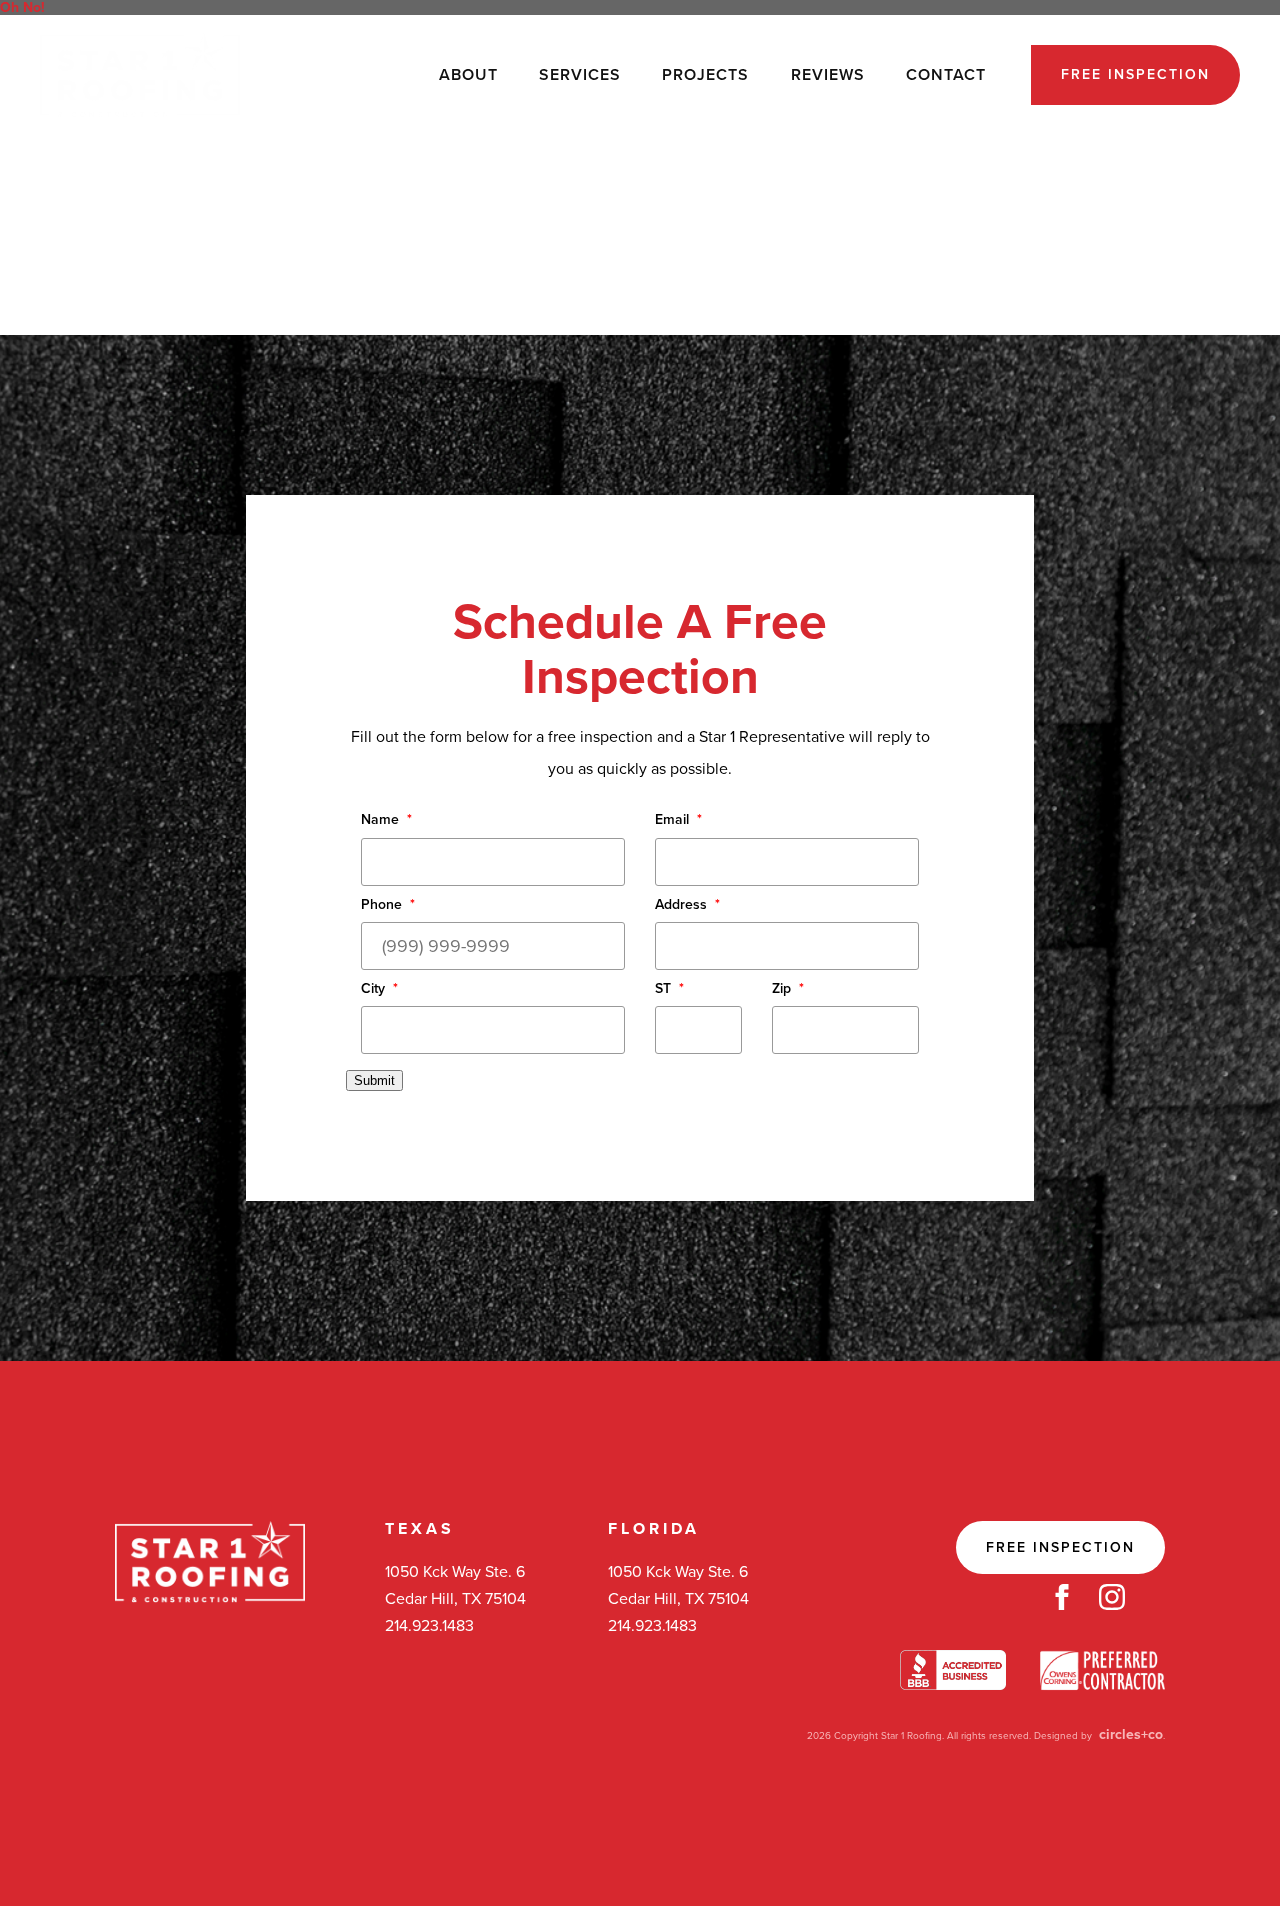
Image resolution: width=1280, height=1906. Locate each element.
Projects (705, 75)
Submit (374, 1080)
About (468, 75)
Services (580, 75)
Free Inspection (1135, 74)
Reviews (828, 75)
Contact (946, 75)
